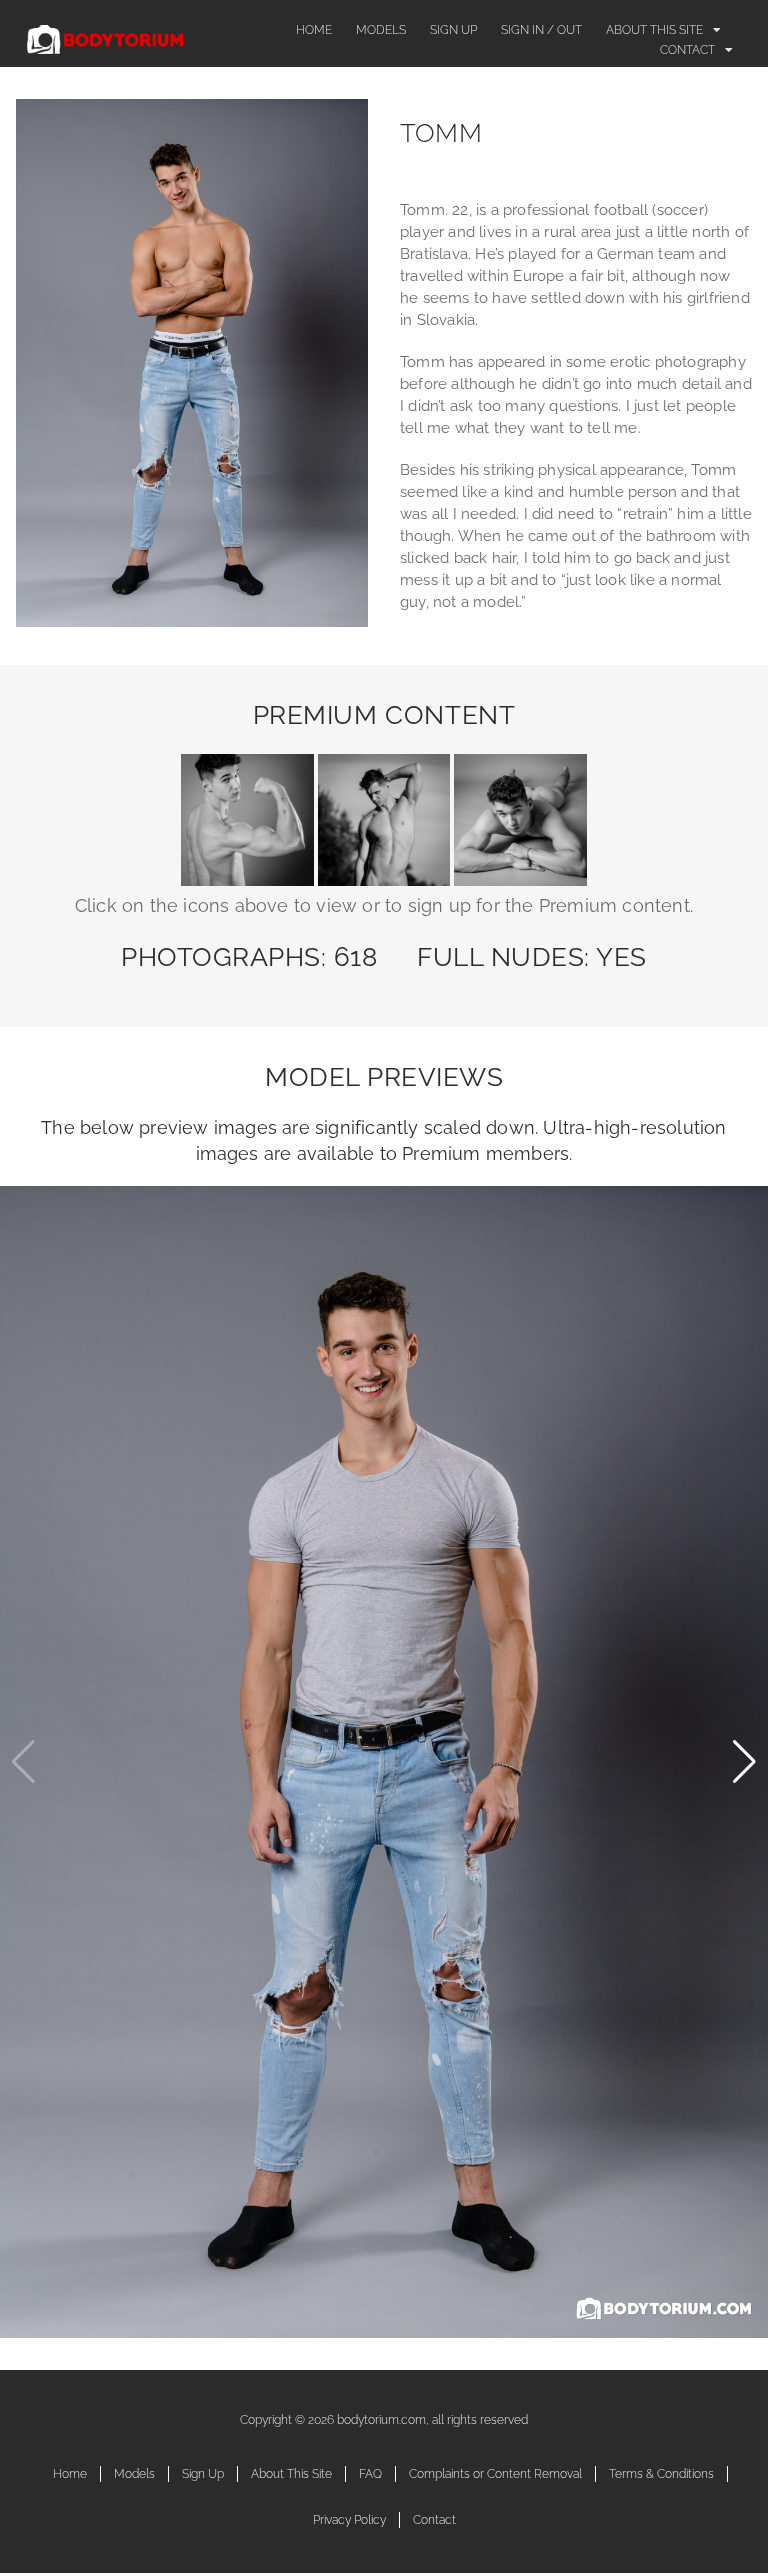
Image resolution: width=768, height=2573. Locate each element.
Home (314, 30)
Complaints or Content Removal (495, 2474)
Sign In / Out (541, 30)
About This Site (654, 30)
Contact (687, 50)
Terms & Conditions (661, 2474)
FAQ (370, 2474)
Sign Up (453, 30)
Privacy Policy (349, 2520)
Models (381, 30)
